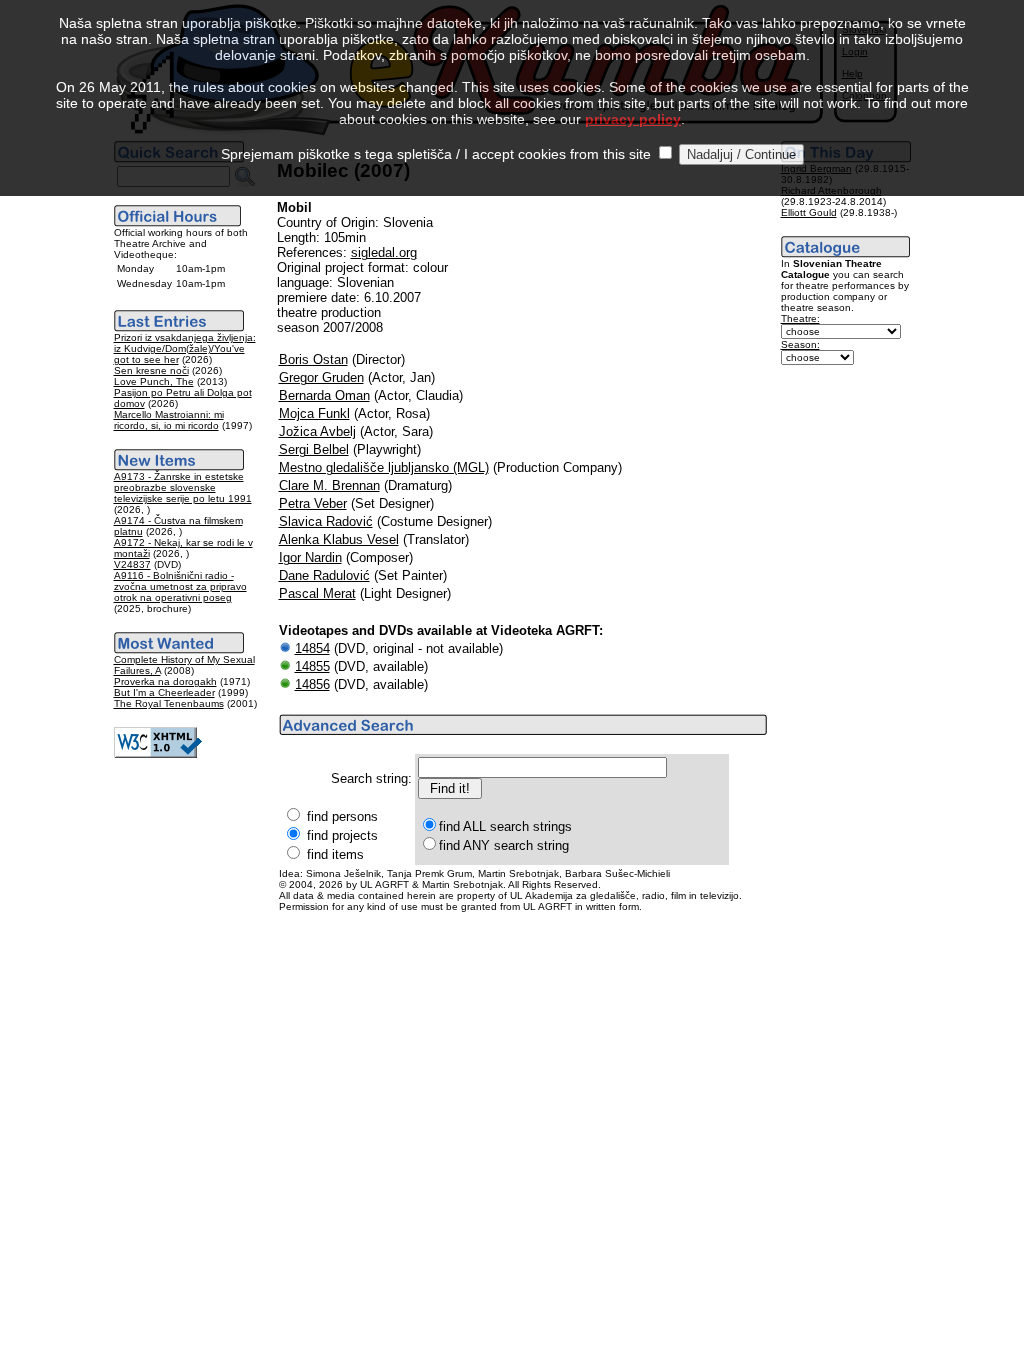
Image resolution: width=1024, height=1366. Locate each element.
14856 (312, 684)
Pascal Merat (317, 593)
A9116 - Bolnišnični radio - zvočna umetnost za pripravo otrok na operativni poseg (180, 586)
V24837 (132, 564)
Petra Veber (313, 503)
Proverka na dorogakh (165, 681)
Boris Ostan (313, 359)
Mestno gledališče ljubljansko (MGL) (384, 467)
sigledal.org (384, 252)
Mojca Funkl (314, 413)
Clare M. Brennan (329, 485)
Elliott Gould (809, 212)
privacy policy (633, 119)
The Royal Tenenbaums (169, 703)
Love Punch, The (154, 381)
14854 (312, 648)
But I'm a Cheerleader (164, 692)
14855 (312, 666)
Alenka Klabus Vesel (339, 539)
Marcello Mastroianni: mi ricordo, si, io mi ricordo (169, 420)
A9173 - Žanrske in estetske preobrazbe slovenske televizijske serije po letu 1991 (183, 487)
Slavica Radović (326, 521)
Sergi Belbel (314, 449)
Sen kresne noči (151, 370)
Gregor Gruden (321, 377)
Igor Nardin (310, 557)
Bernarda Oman (324, 395)
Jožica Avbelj (317, 431)
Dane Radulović (324, 575)
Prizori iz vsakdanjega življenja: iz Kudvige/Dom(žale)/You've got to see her (185, 348)
